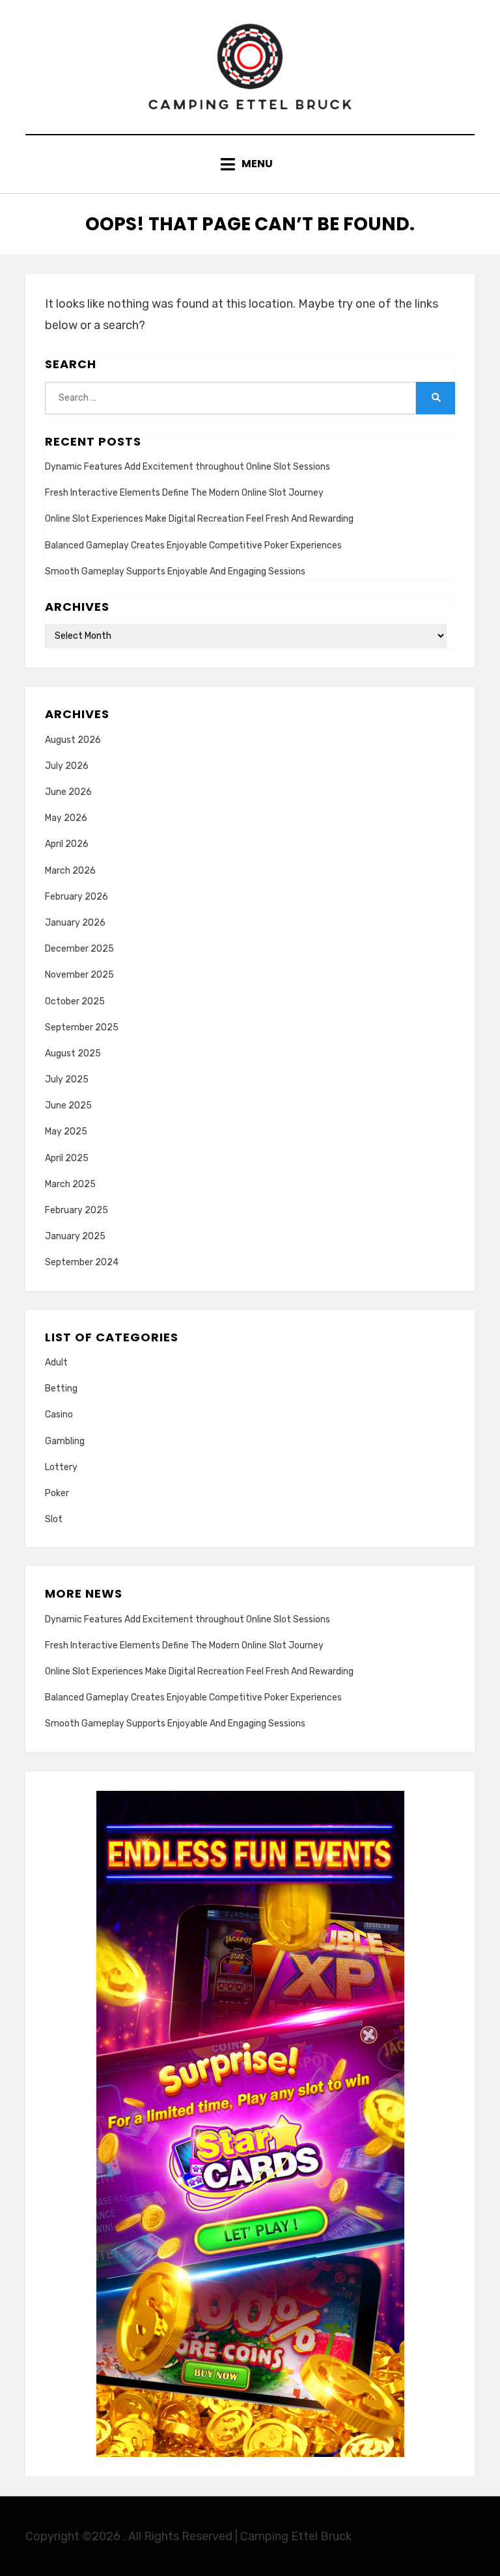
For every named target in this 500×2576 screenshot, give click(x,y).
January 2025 (75, 1236)
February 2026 (76, 897)
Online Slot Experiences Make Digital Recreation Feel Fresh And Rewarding (199, 519)
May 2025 (66, 1132)
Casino (59, 1415)
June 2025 (68, 1106)
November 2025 (79, 975)
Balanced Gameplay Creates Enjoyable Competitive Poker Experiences (193, 545)
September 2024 (82, 1262)
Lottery (61, 1467)
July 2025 (67, 1080)
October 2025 (75, 1001)
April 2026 (67, 844)
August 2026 (73, 740)
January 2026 (75, 923)
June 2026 (68, 792)
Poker (57, 1493)
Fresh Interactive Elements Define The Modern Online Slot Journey (184, 493)
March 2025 (70, 1184)
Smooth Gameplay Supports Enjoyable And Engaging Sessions (175, 571)
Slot (54, 1519)
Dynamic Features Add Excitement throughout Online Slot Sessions (187, 467)
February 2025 (76, 1210)
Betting (61, 1389)
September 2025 (82, 1027)
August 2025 (73, 1053)
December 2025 (79, 949)
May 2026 (66, 818)
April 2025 (67, 1158)
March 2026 (70, 871)
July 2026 (67, 766)
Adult (56, 1362)
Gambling (65, 1441)
